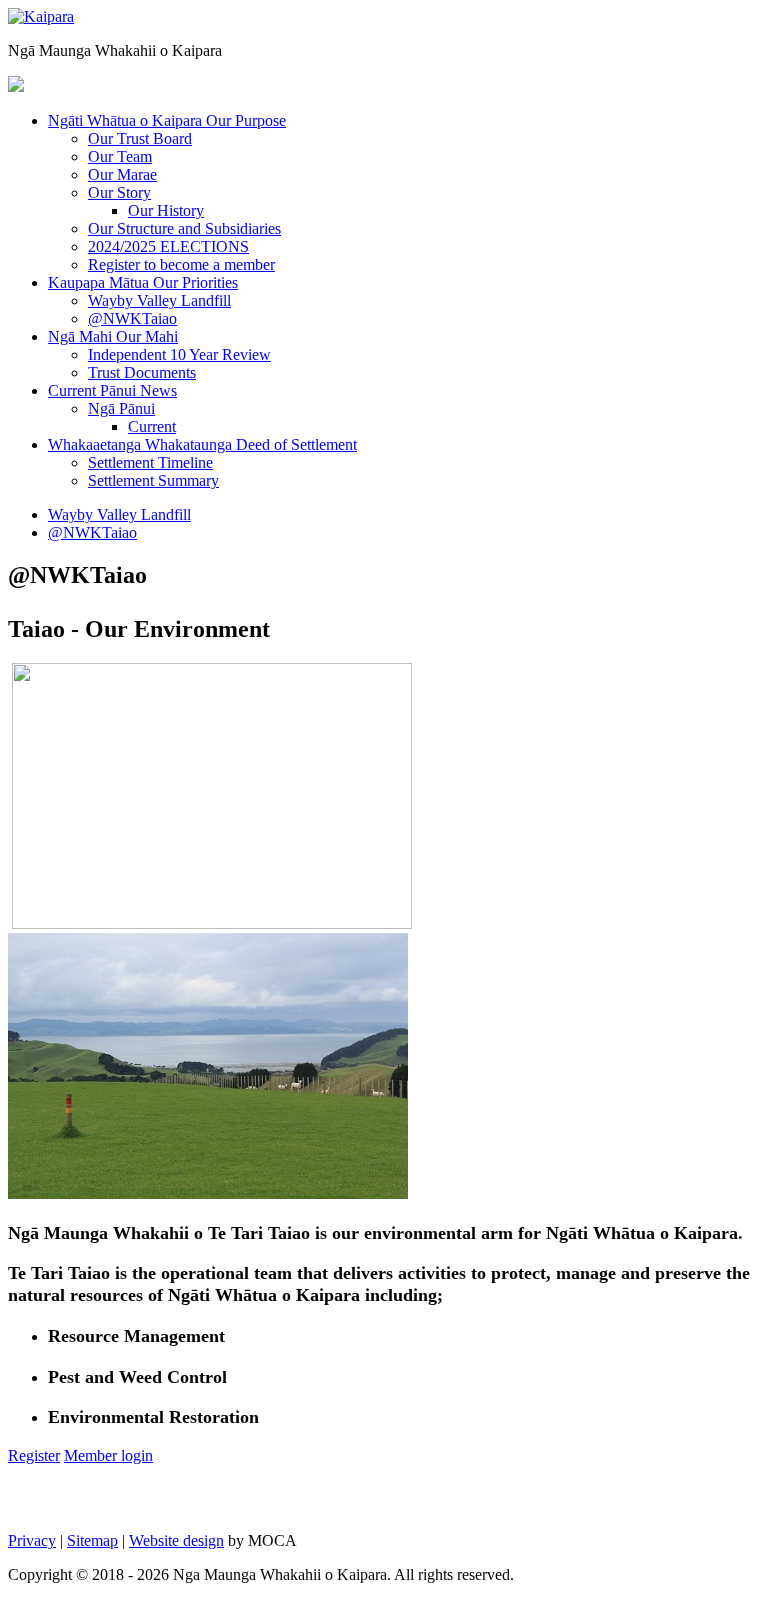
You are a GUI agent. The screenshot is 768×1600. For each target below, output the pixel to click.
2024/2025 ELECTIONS (168, 246)
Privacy (32, 1540)
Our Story (119, 192)
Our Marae (122, 174)
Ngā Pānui (121, 408)
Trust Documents (142, 372)
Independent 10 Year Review (179, 354)
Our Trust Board (140, 138)
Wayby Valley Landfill (159, 300)
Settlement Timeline (150, 462)
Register (34, 1455)
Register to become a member (181, 264)
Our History (166, 210)
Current (152, 426)
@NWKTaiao (132, 318)
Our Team (120, 156)
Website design (176, 1540)
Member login (108, 1455)
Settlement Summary (153, 480)
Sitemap (92, 1540)
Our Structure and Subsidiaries (184, 228)
